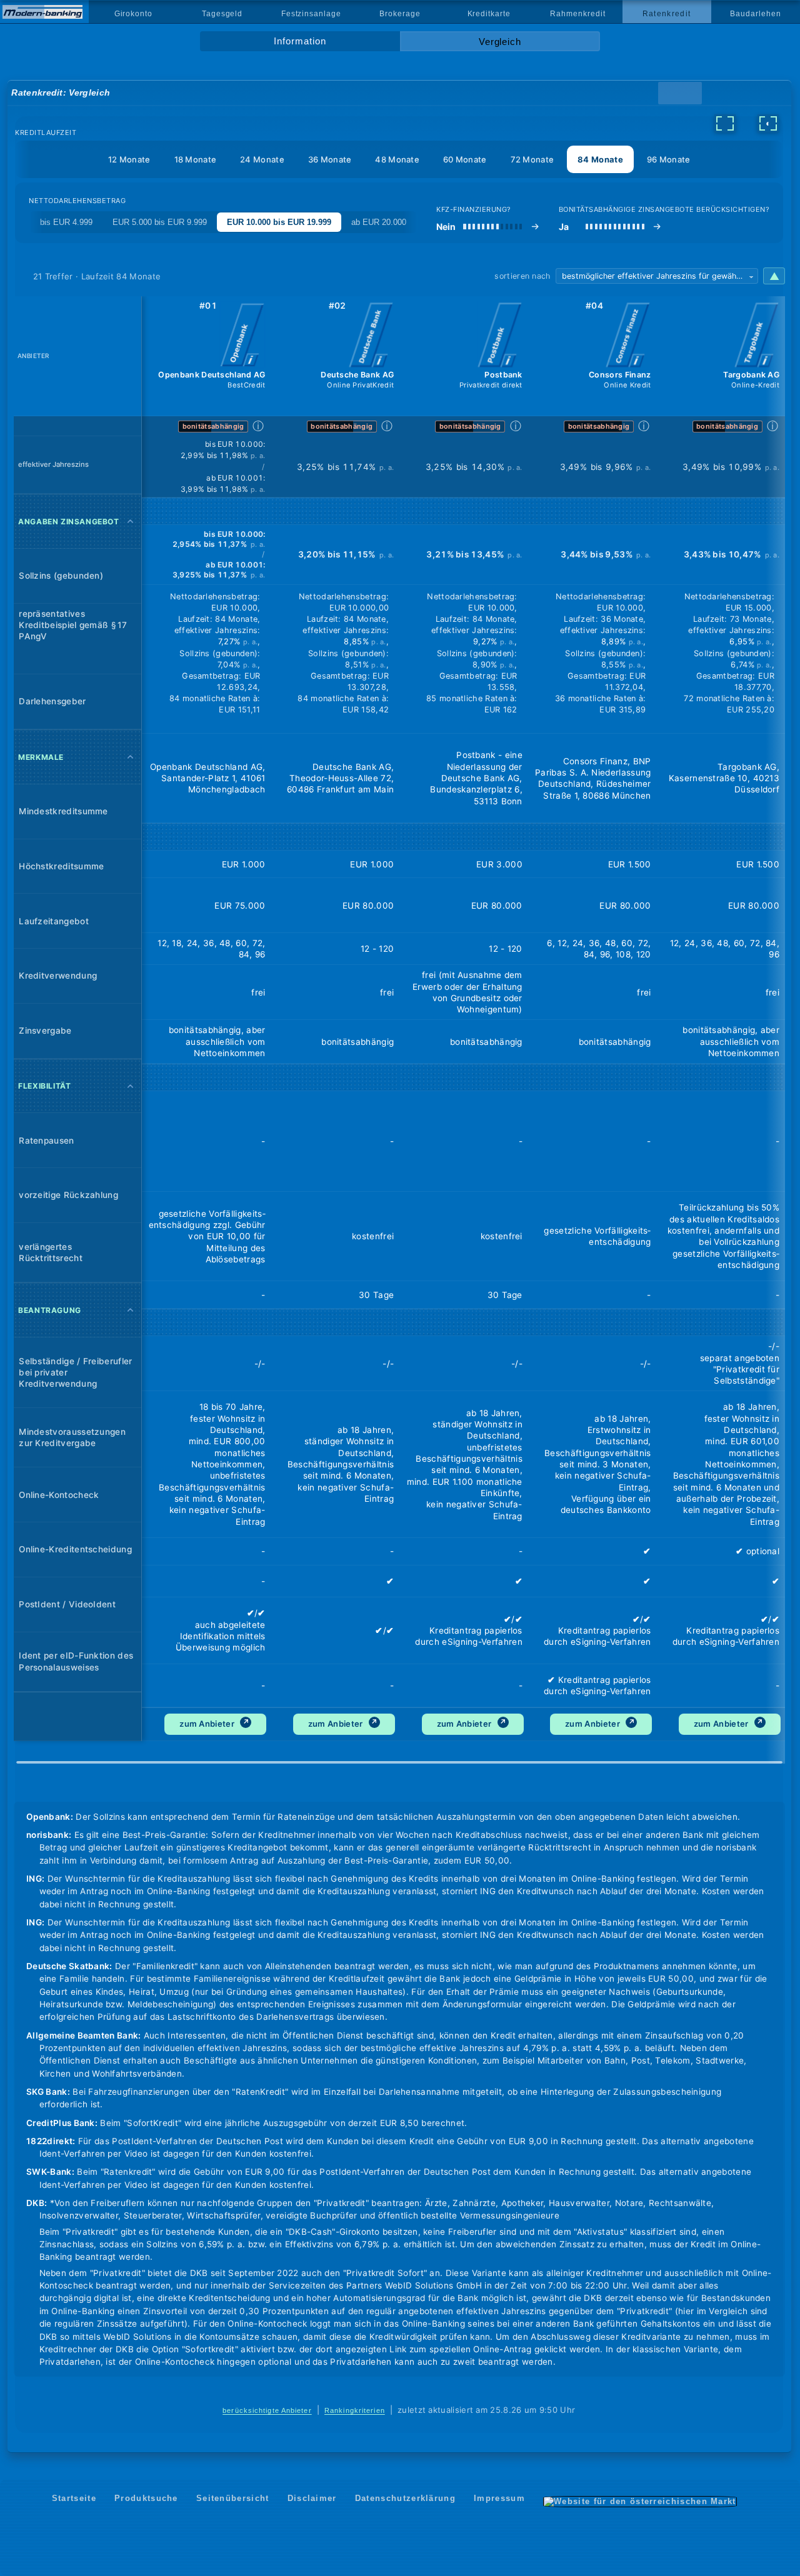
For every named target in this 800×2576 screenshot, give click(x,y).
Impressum (499, 2498)
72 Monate (532, 159)
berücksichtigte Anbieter (267, 2410)
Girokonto (133, 14)
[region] (399, 1026)
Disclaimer (312, 2498)
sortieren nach (522, 276)
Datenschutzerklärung (405, 2498)
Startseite (74, 2498)
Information (300, 41)
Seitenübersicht (233, 2498)
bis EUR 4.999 (66, 222)
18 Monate (196, 159)
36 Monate (330, 159)
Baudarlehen (755, 14)
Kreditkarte (489, 14)
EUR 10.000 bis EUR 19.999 (279, 222)
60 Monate (465, 159)
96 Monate (669, 159)
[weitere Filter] (725, 123)
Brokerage (400, 14)
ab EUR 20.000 (379, 222)
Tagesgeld (222, 14)
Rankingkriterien (355, 2410)
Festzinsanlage (311, 14)
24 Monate (262, 159)
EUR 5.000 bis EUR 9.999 (160, 222)
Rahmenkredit (577, 14)
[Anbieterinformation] (242, 336)
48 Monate (397, 159)
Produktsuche (146, 2498)
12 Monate (129, 159)
